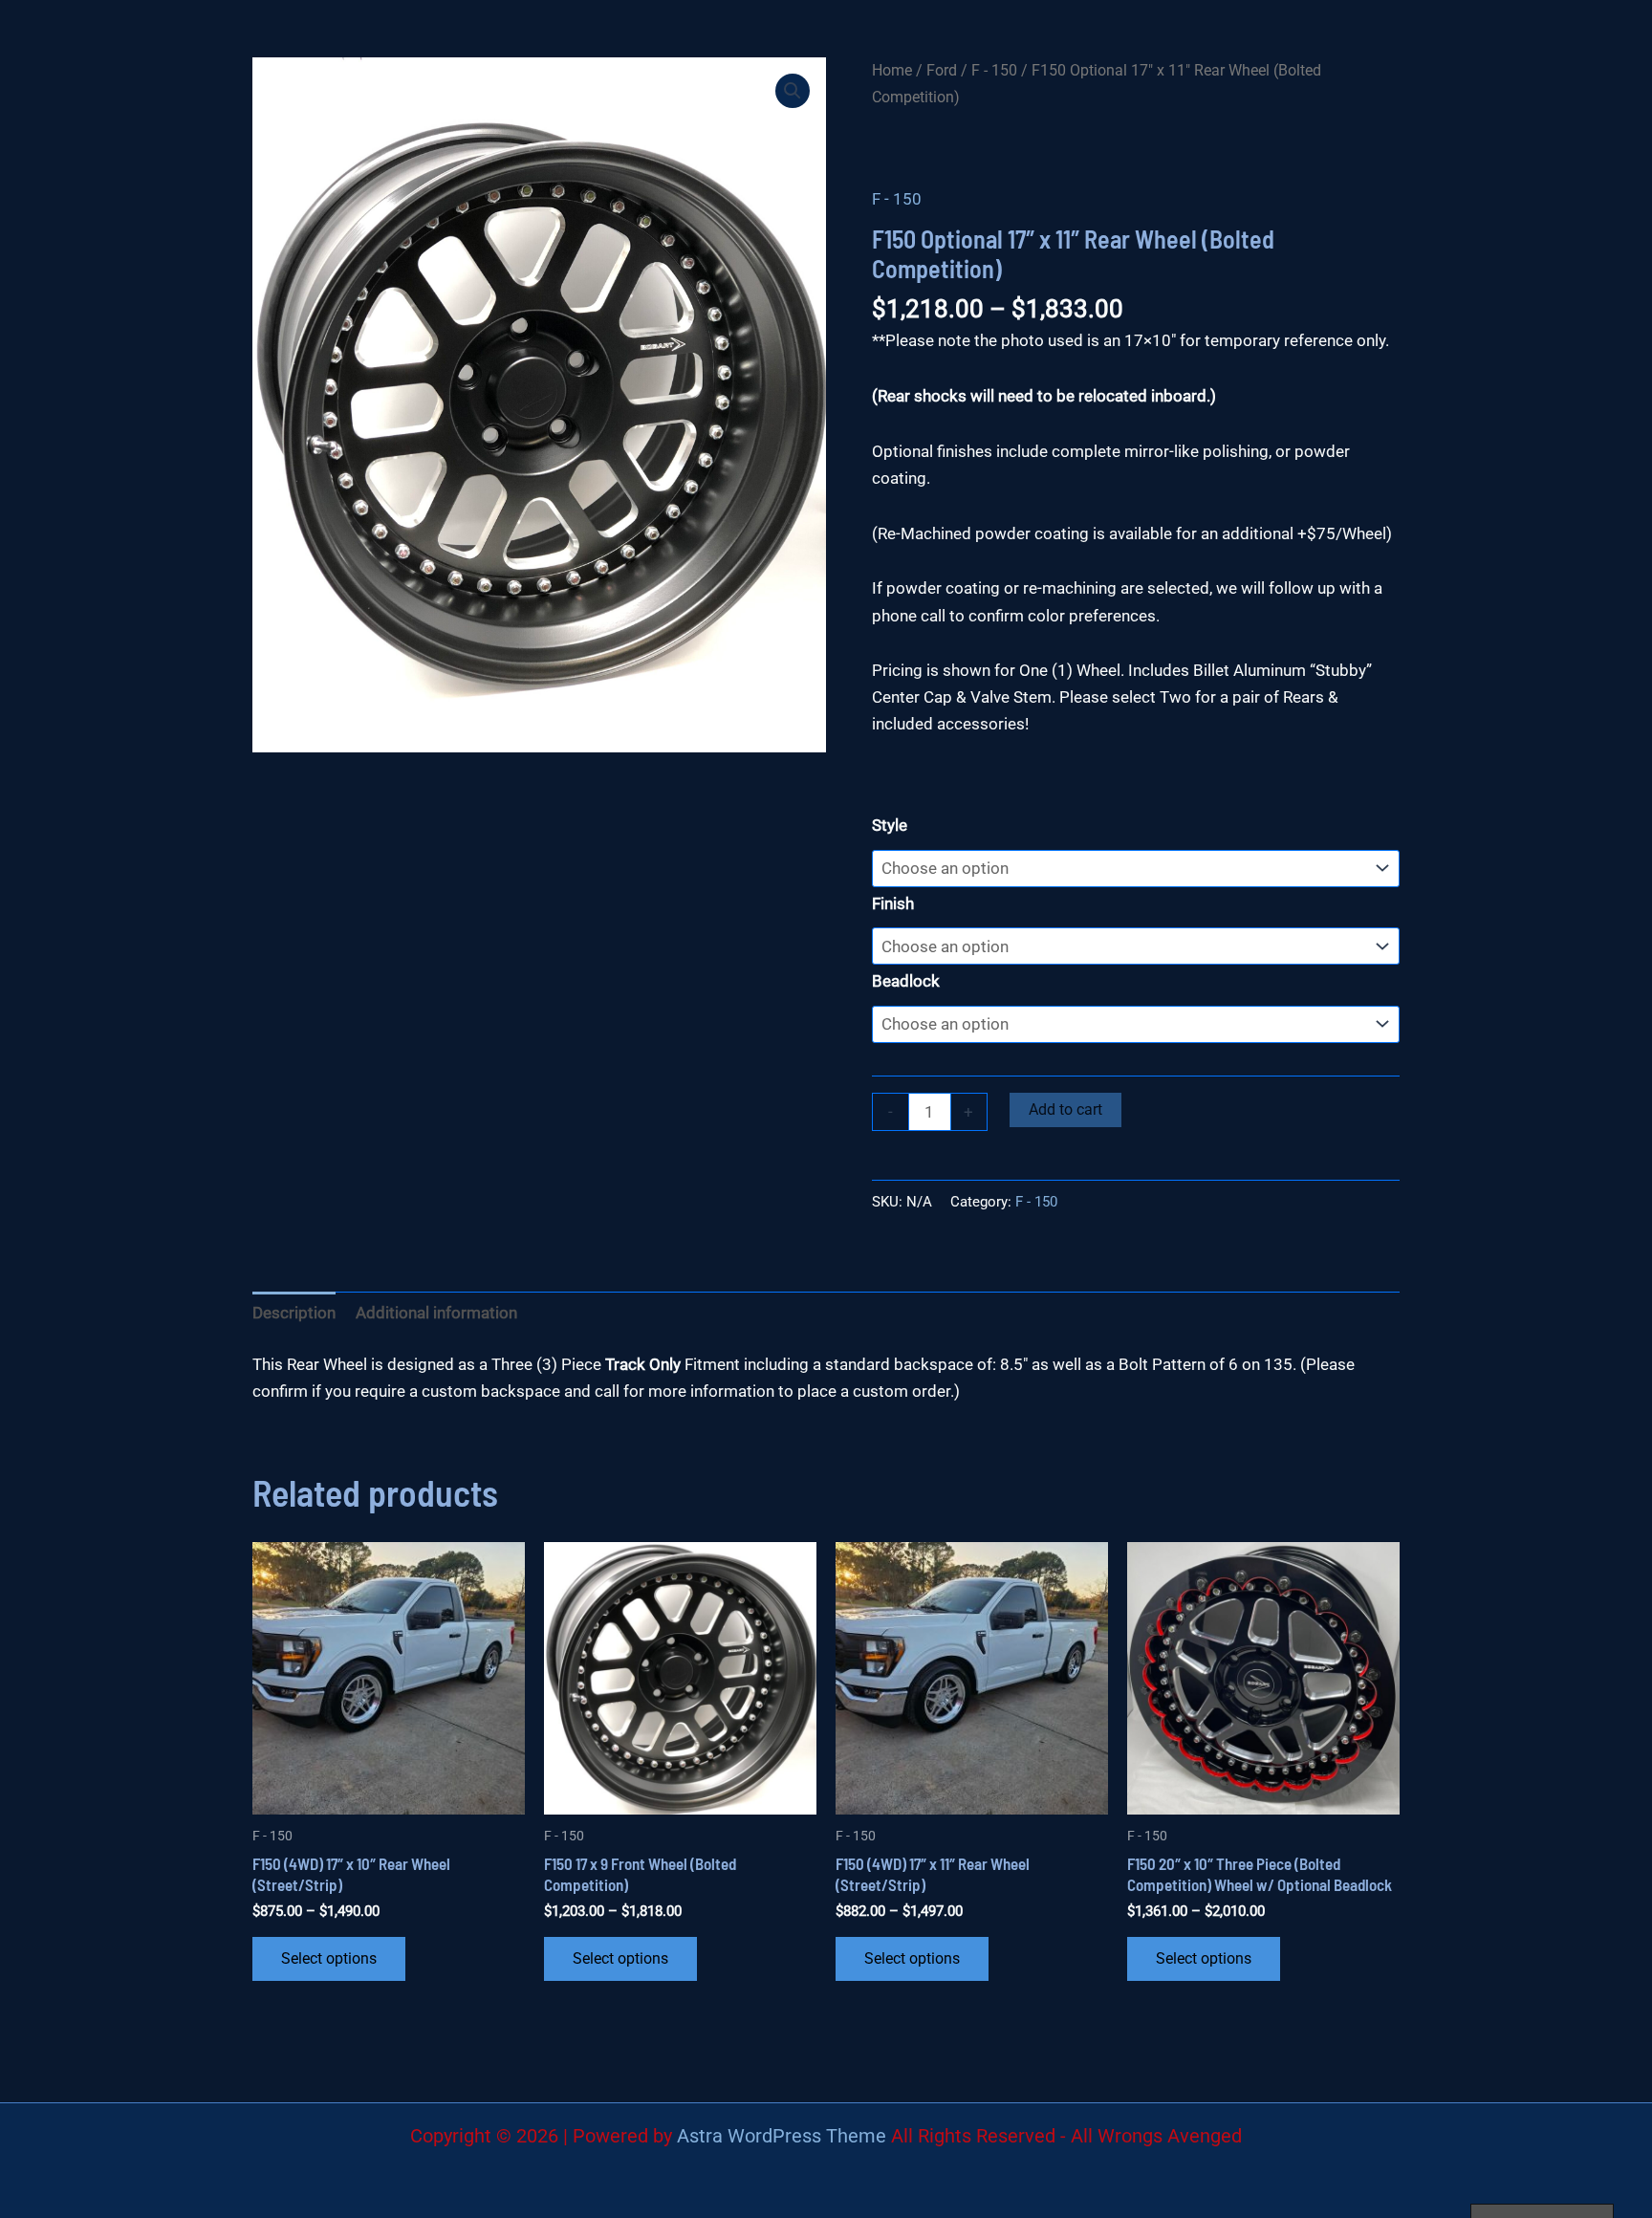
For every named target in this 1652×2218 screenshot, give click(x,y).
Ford (942, 70)
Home (892, 70)
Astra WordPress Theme (782, 2136)
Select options (329, 1958)
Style (890, 825)
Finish (893, 903)
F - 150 (994, 70)
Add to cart (1065, 1109)
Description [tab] (294, 1313)
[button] (793, 91)
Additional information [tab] (436, 1313)
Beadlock (906, 981)
